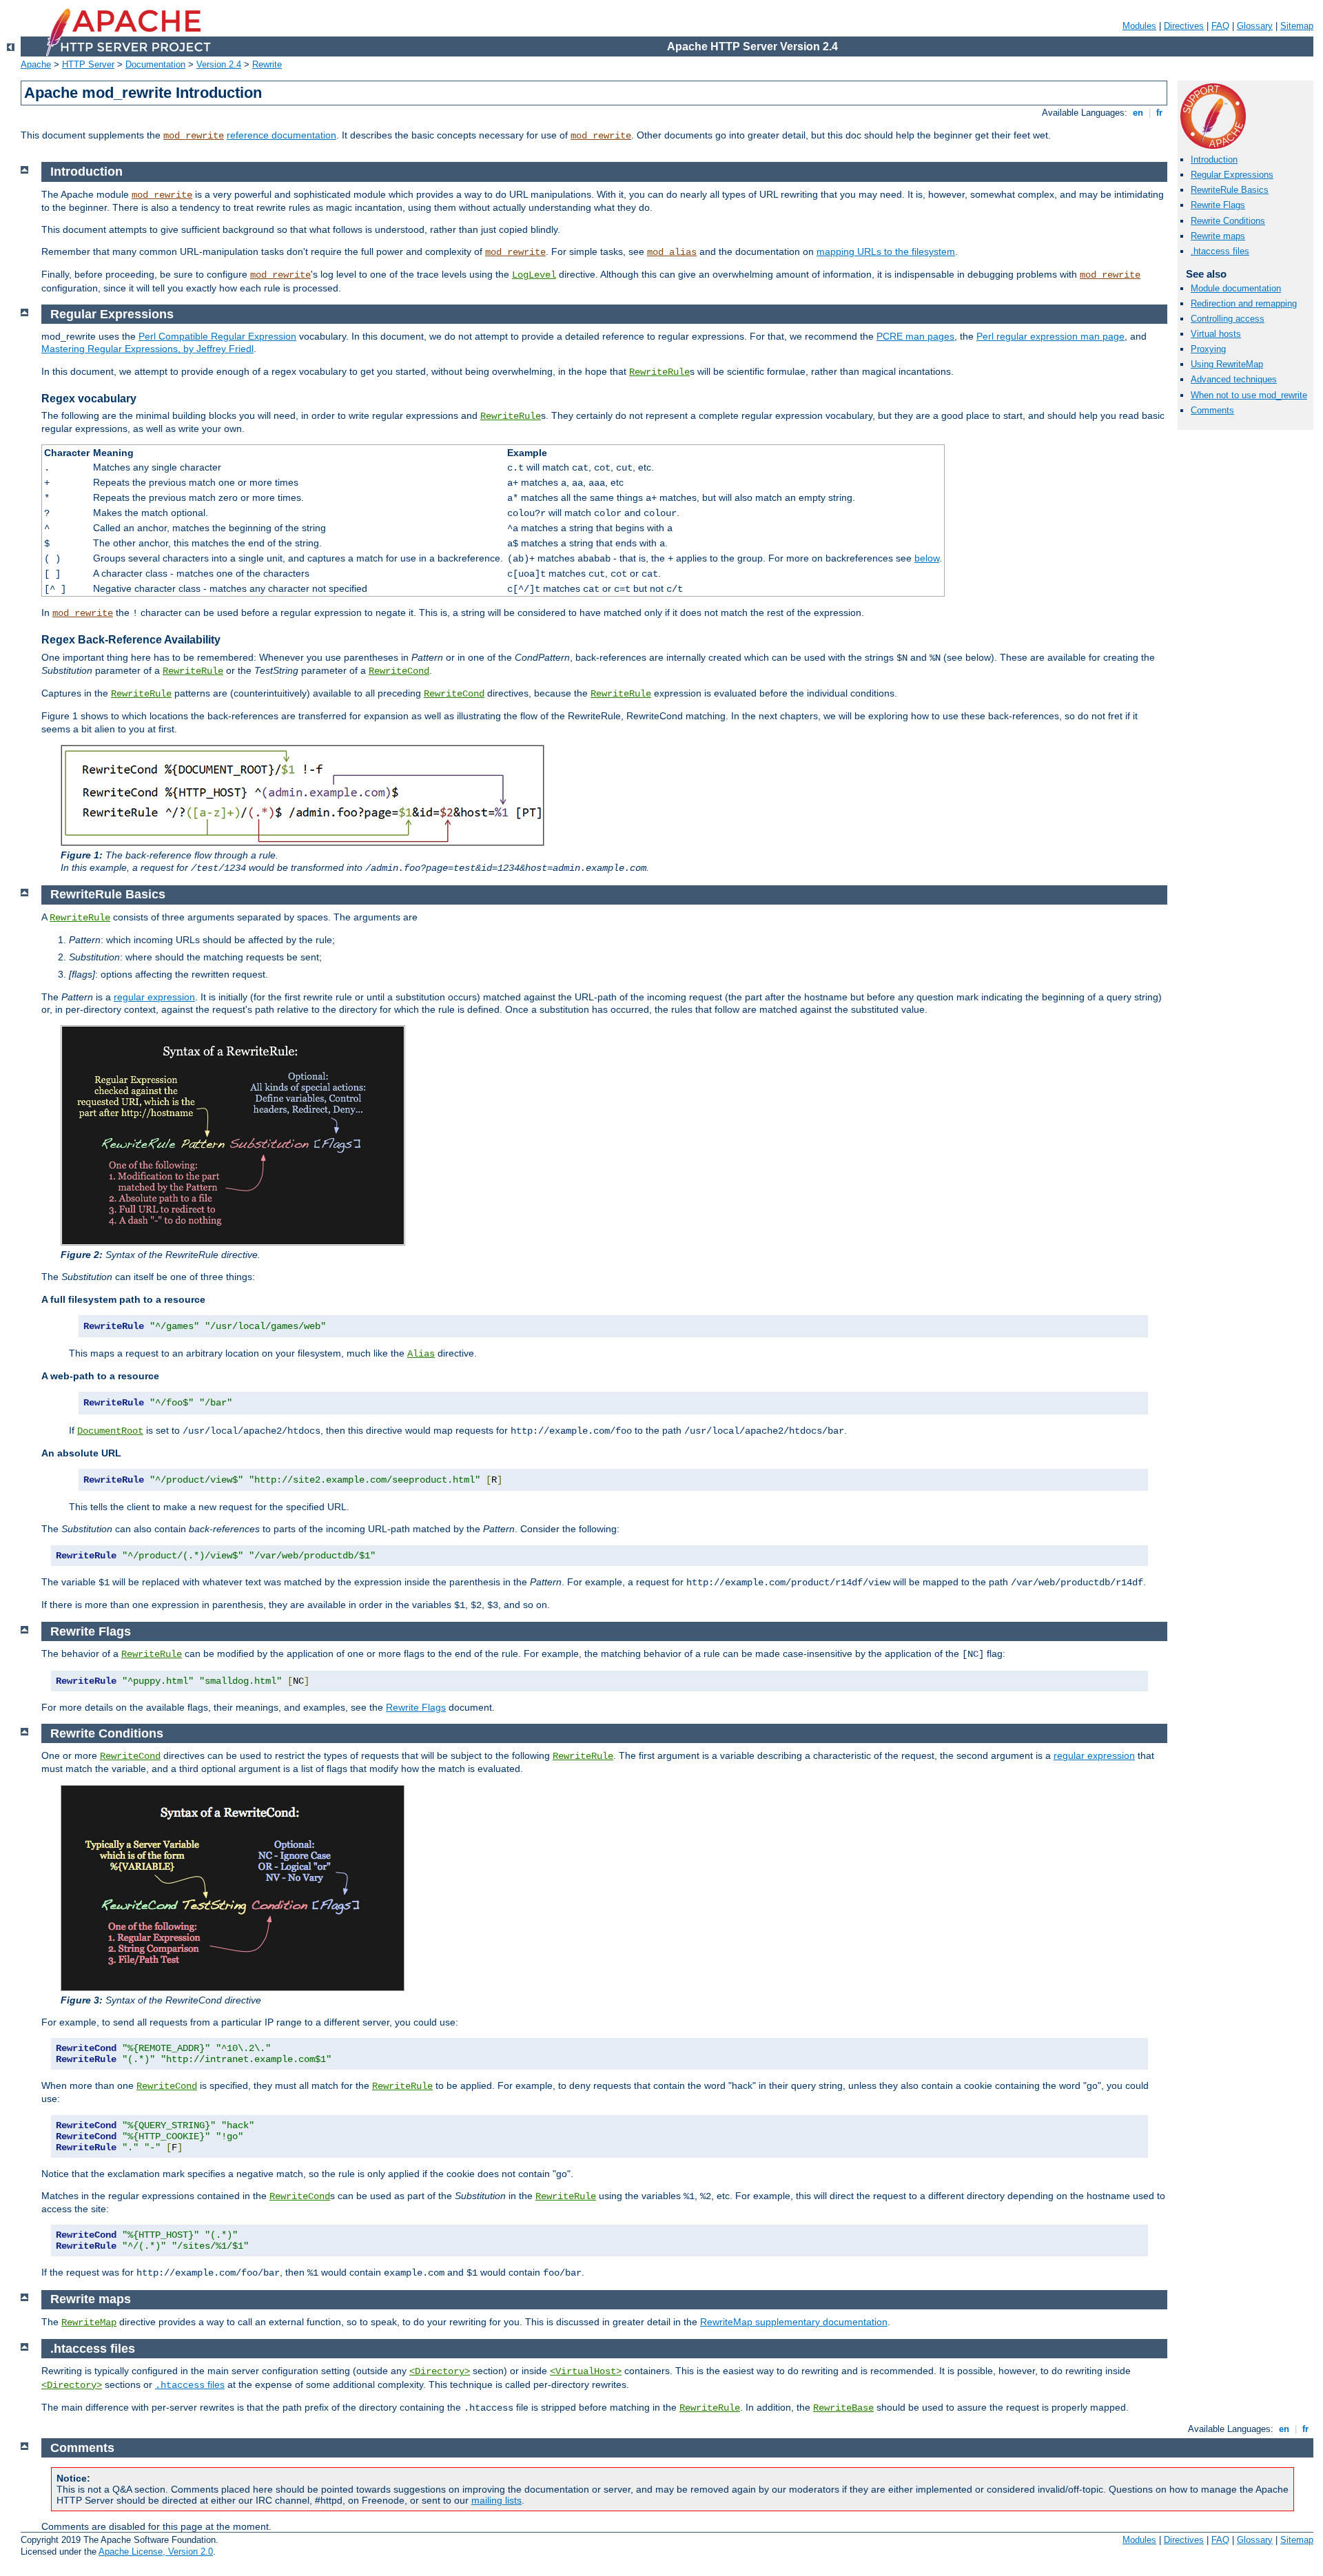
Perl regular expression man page (1050, 336)
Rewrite (267, 64)
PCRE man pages (915, 336)
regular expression (154, 997)
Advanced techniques (1234, 379)
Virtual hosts (1216, 334)
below (927, 558)
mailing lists (496, 2500)
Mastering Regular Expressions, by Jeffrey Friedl (147, 349)
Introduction (1214, 159)
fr (1159, 113)
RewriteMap (89, 2322)
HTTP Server (88, 64)
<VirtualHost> (586, 2371)
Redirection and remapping (1244, 303)
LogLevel (534, 275)
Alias (421, 1354)
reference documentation (281, 135)
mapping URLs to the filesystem (886, 251)
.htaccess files (1220, 251)
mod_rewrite (194, 136)
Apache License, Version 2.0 (156, 2552)
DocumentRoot (110, 1431)
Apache (36, 64)
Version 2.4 (219, 64)
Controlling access (1228, 319)
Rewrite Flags (1218, 205)
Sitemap (1297, 26)
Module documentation (1236, 288)
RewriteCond (399, 671)
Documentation (155, 64)
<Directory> (440, 2371)
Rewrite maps (1218, 236)
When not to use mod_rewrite (1249, 395)
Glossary (1255, 26)
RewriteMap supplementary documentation (794, 2322)
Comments (1212, 410)
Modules (1139, 26)
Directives (1184, 26)
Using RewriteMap (1227, 364)
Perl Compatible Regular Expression (217, 336)
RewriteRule (659, 372)
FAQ (1220, 26)
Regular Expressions (1232, 175)
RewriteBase (843, 2408)
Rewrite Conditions (1228, 221)
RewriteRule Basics (1230, 190)
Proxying (1208, 349)
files (190, 2384)
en (1138, 113)
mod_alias (672, 252)
